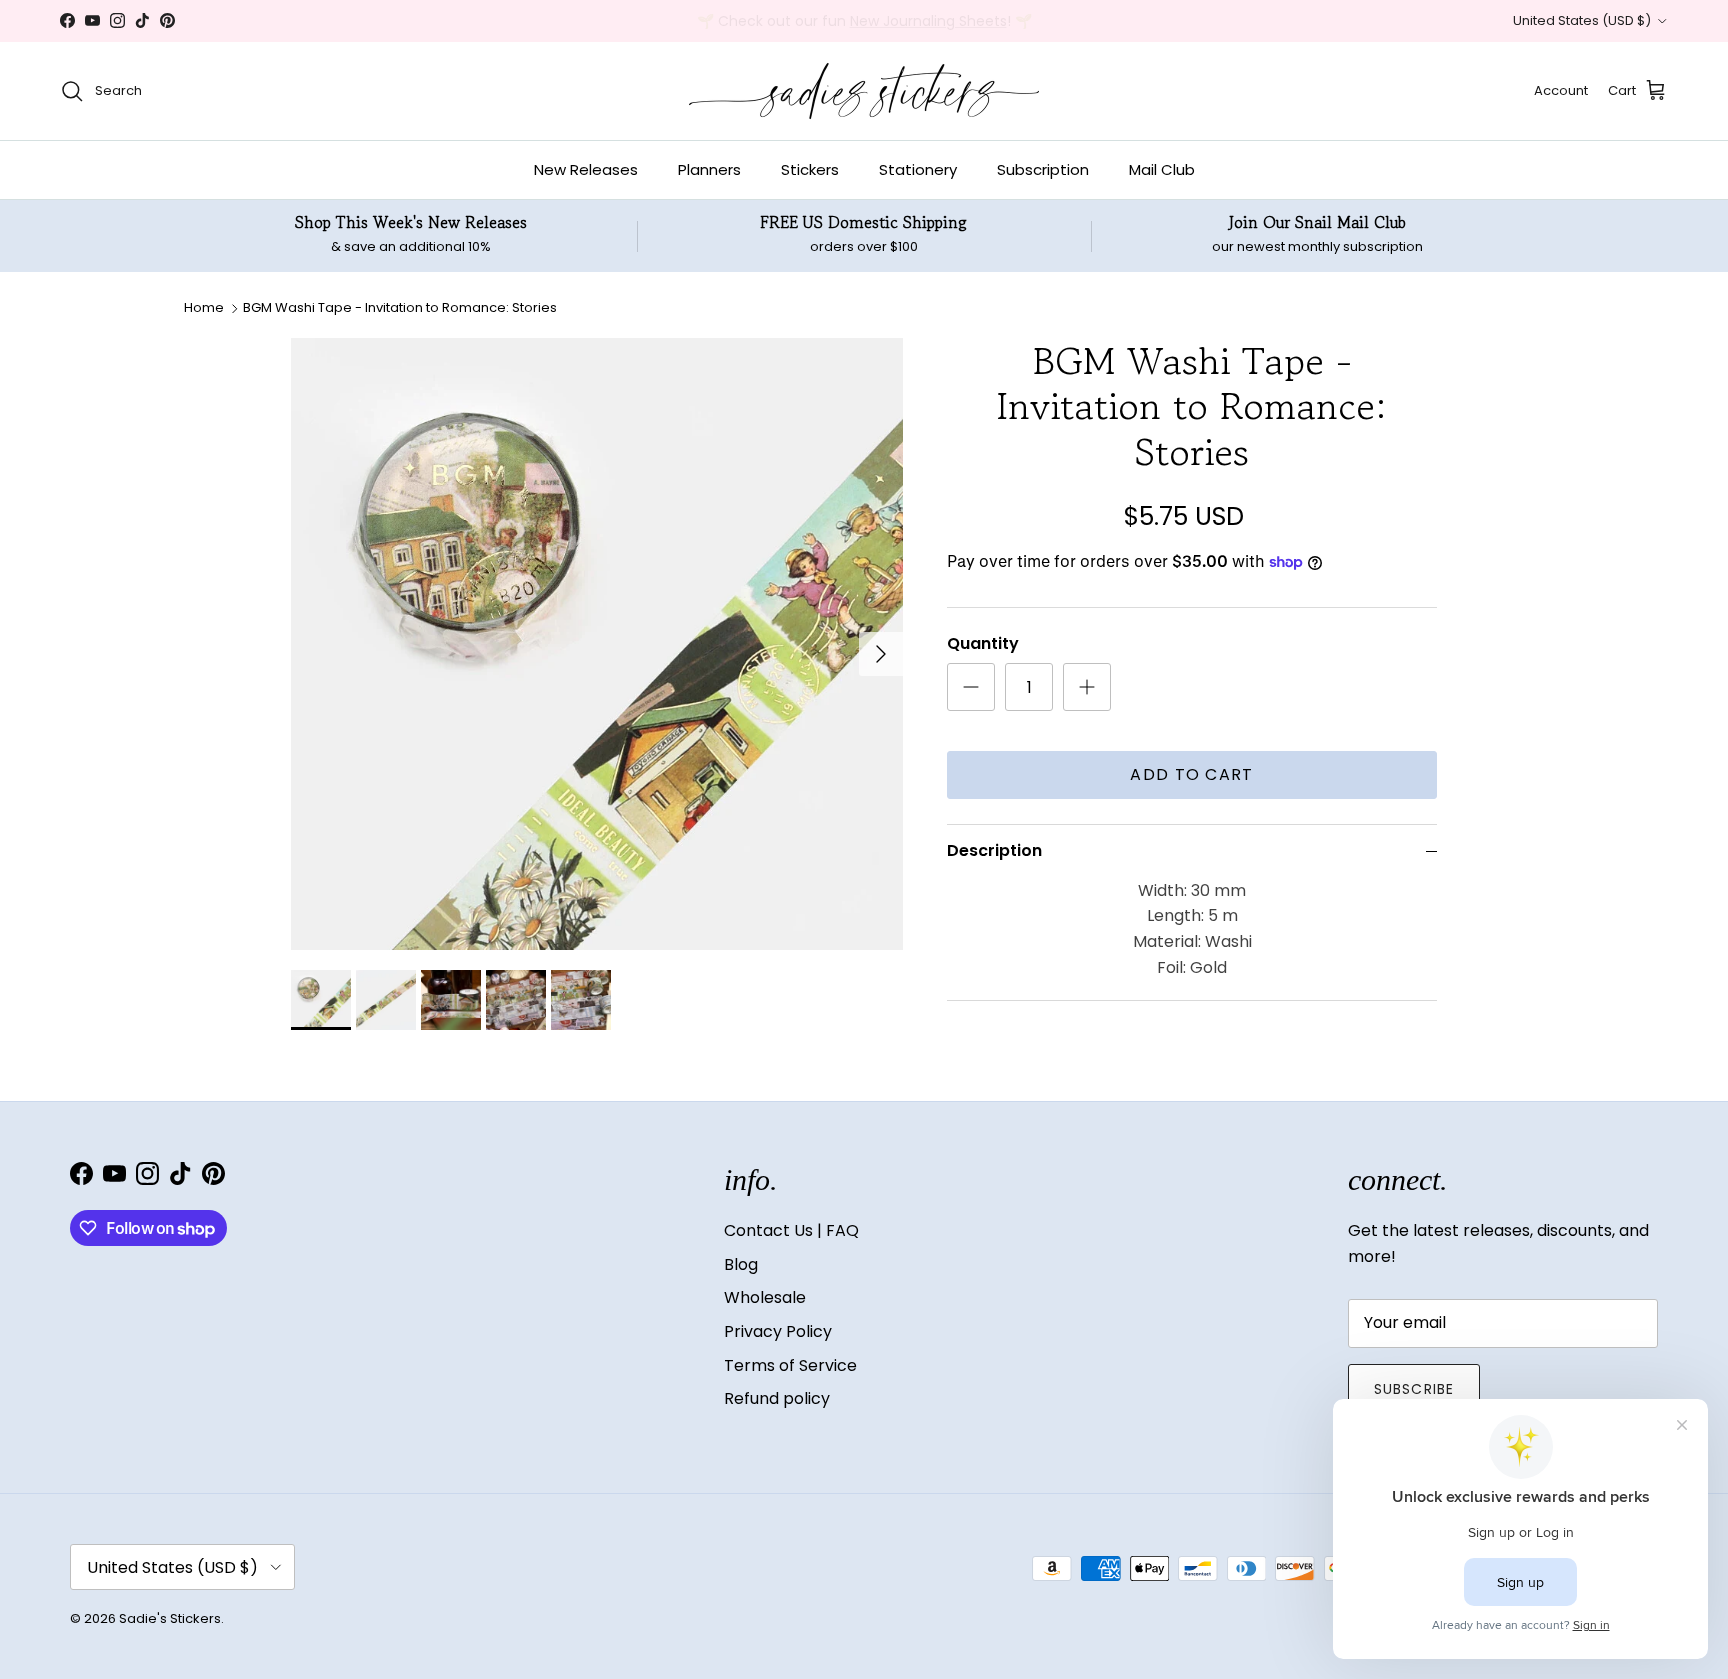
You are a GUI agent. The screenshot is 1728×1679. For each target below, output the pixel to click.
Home (204, 307)
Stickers (810, 169)
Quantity (983, 644)
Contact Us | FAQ (791, 1230)
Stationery (918, 169)
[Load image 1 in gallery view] (597, 644)
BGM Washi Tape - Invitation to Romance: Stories (400, 307)
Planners (709, 169)
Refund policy (777, 1398)
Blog (741, 1264)
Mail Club (1162, 169)
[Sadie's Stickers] (864, 91)
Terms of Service (790, 1365)
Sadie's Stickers (170, 1618)
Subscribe (1414, 1389)
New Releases (586, 169)
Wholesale (765, 1297)
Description (994, 850)
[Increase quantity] (1087, 687)
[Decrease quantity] (971, 687)
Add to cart (1191, 774)
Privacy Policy (778, 1331)
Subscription (1043, 169)
